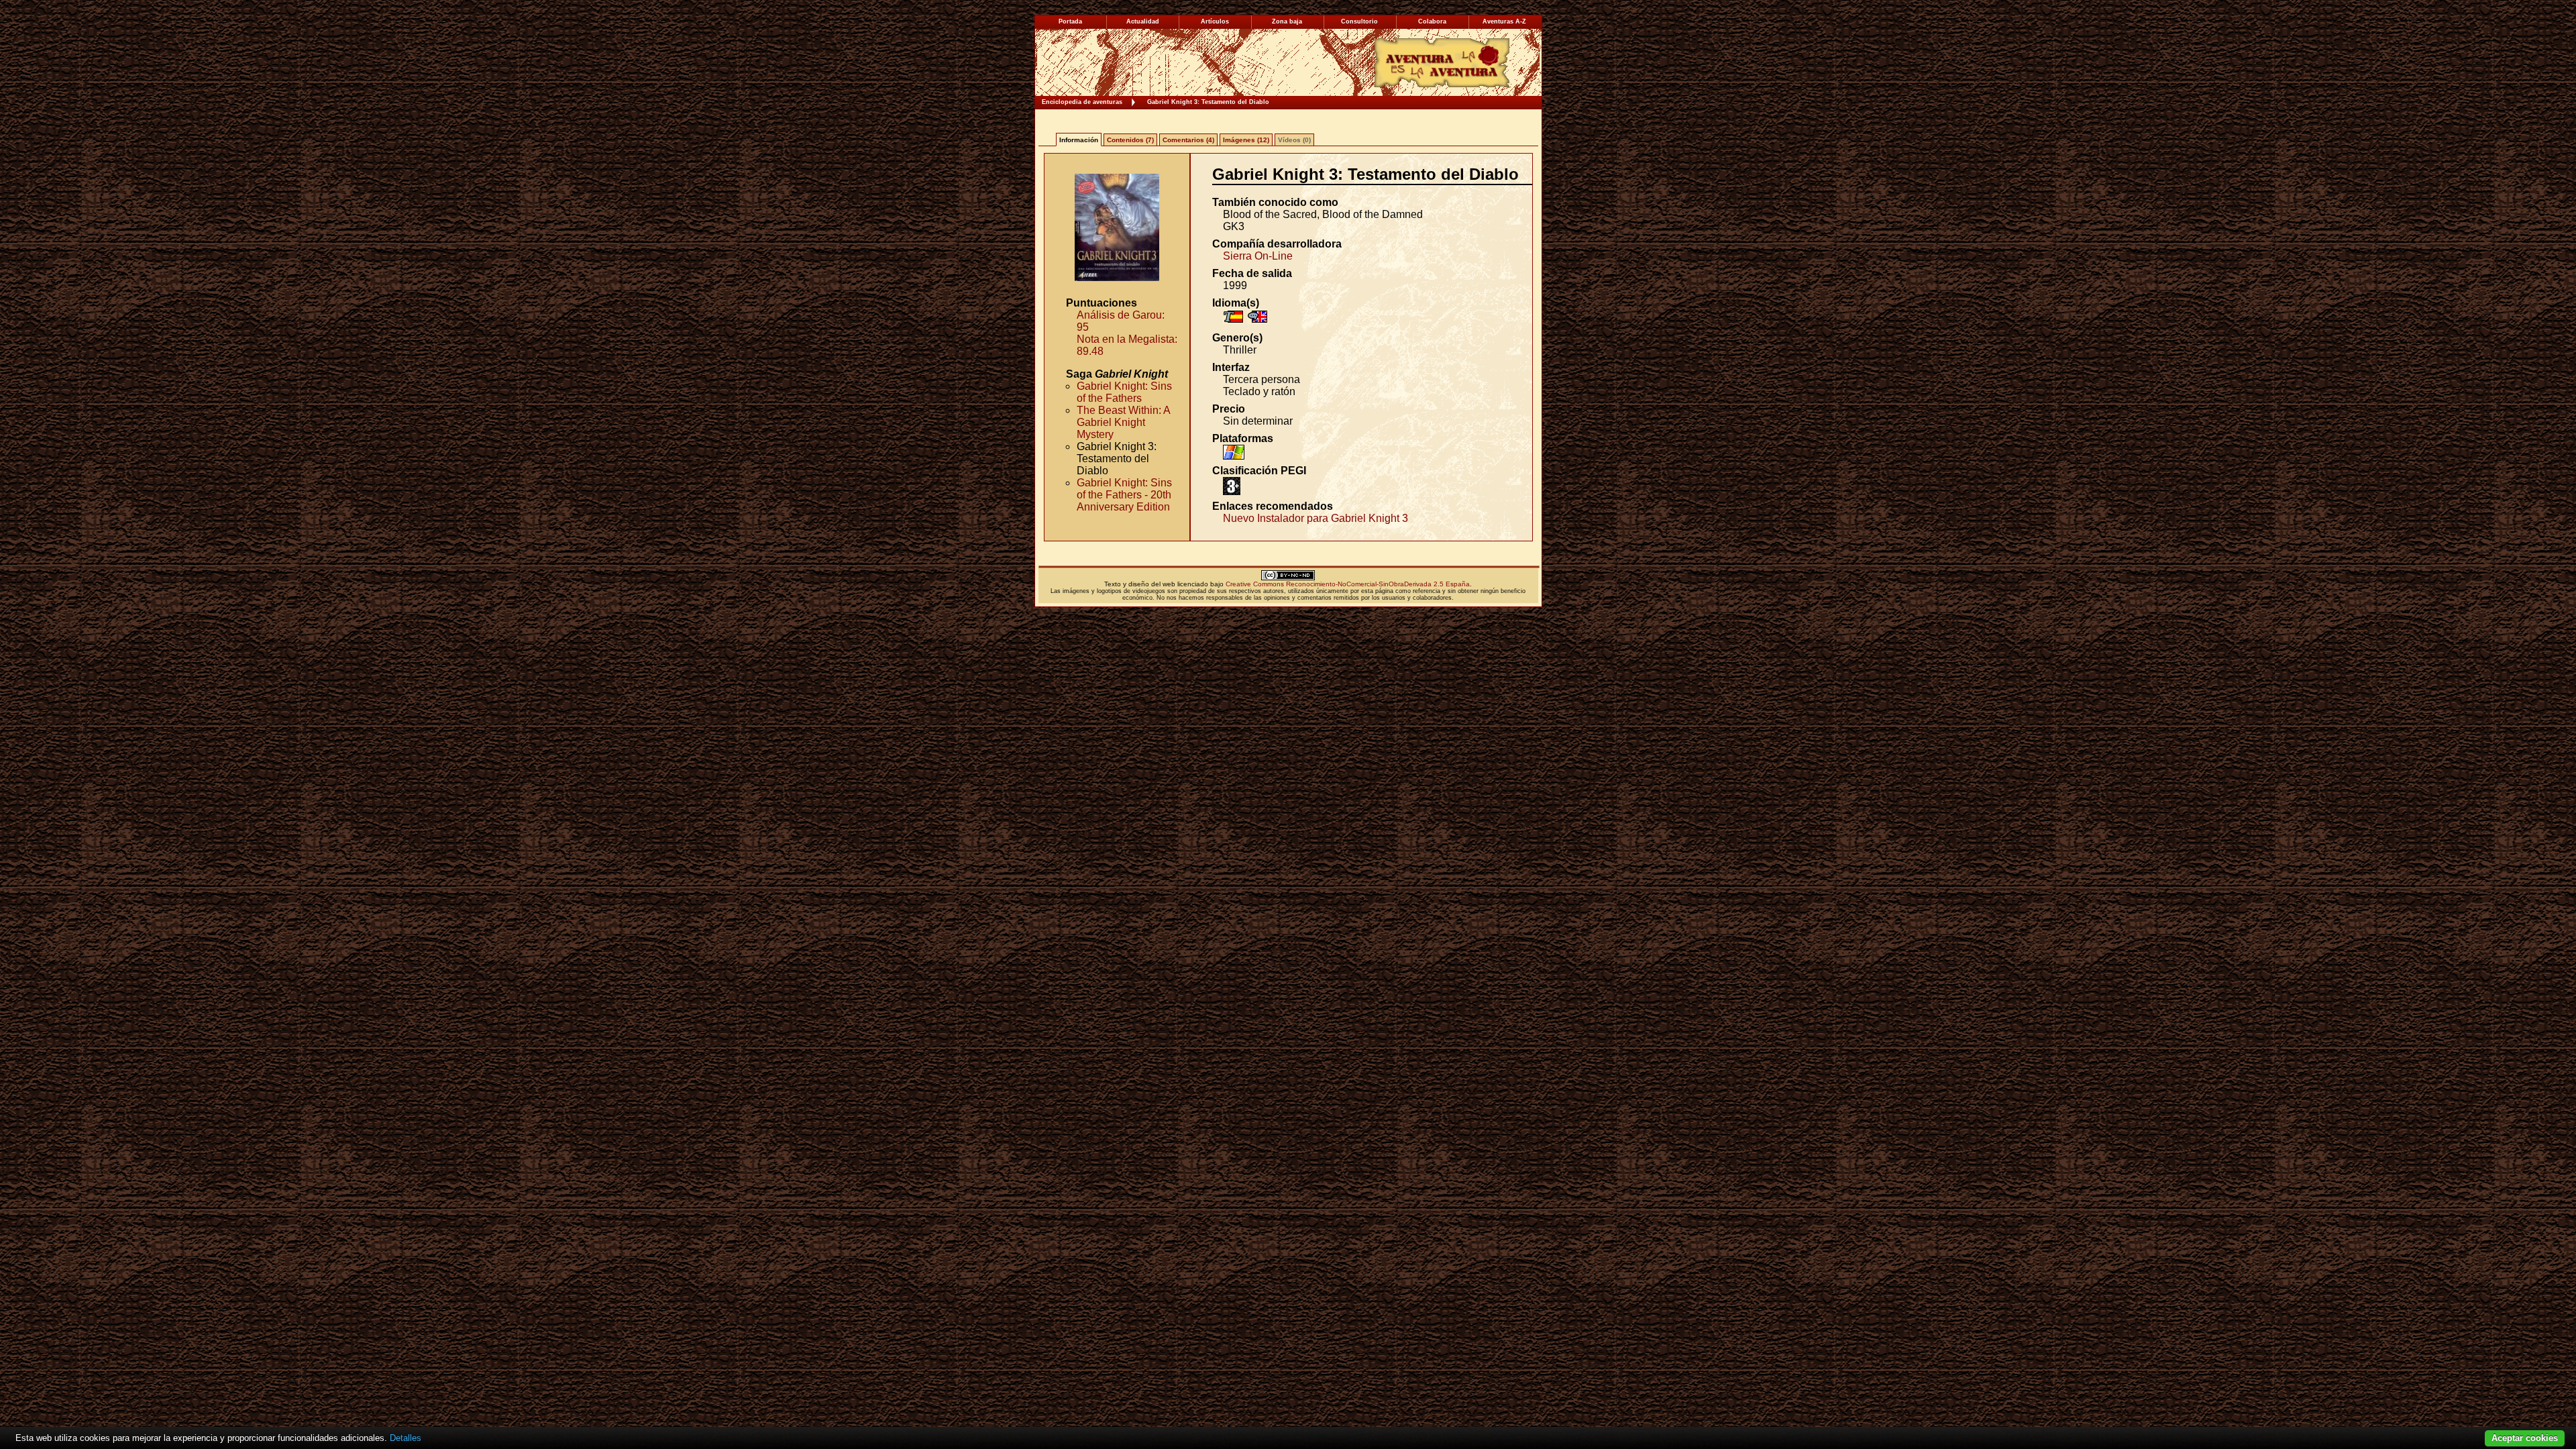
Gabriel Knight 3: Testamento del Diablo (1208, 102)
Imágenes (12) (1246, 140)
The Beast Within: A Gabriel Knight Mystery (1123, 422)
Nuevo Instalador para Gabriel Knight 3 (1316, 518)
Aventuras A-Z (1504, 21)
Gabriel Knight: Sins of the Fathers (1124, 392)
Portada (1070, 21)
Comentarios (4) (1188, 140)
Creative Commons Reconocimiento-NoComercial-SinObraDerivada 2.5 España (1348, 584)
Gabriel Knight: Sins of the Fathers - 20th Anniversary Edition (1124, 495)
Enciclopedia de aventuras (1082, 102)
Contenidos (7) (1130, 140)
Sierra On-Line (1258, 256)
